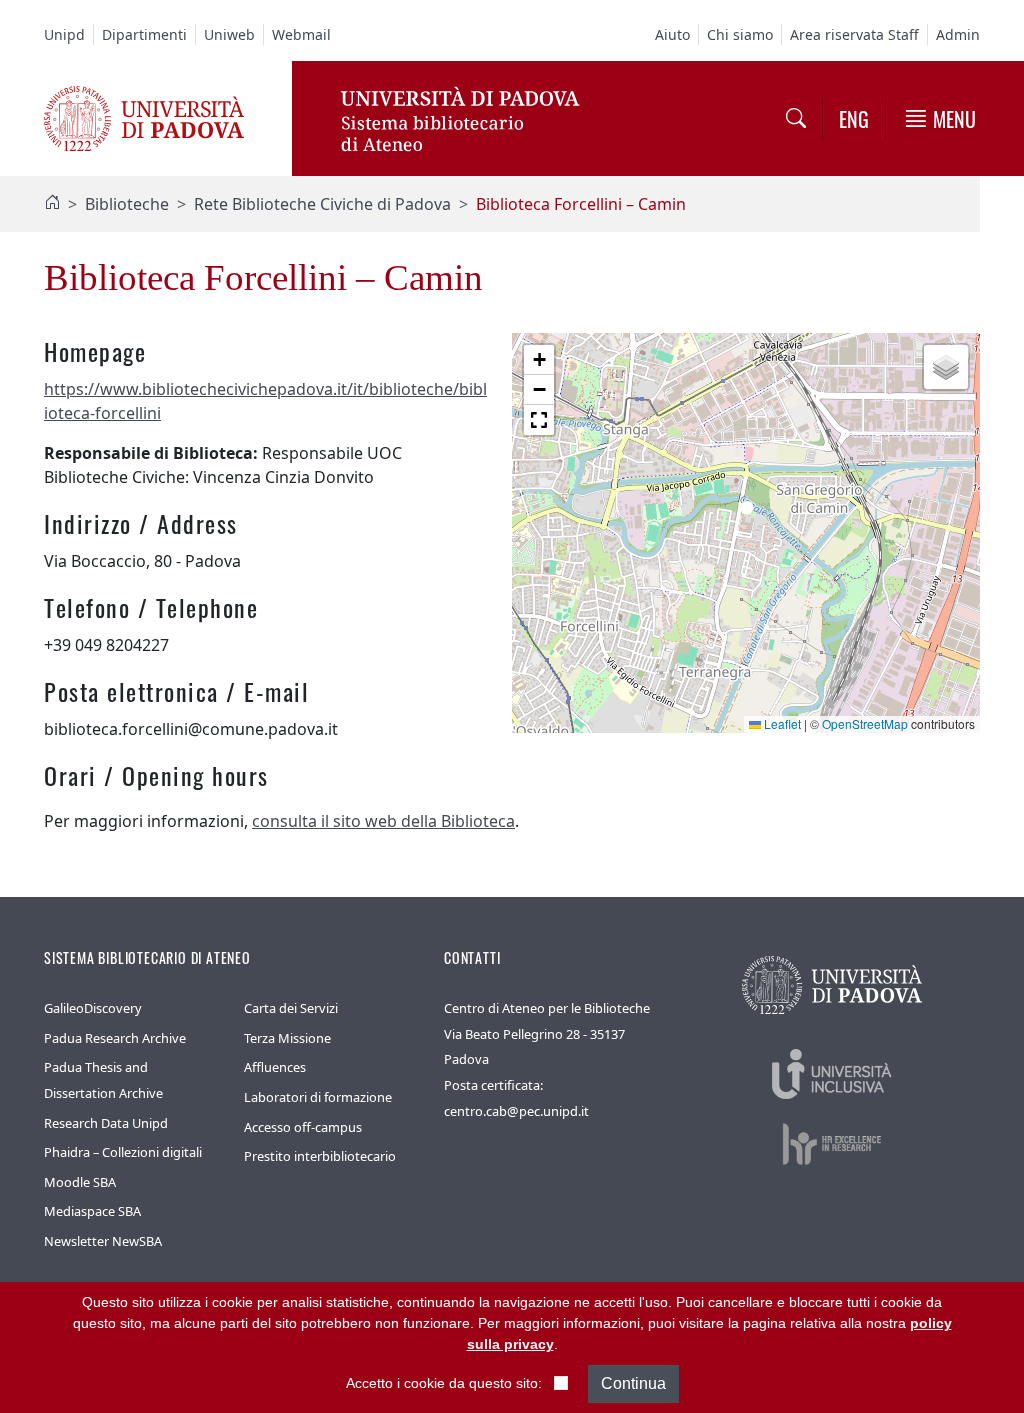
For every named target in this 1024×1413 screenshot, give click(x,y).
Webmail (301, 34)
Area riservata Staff (854, 34)
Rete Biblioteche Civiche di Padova (322, 204)
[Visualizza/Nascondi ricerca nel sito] (796, 118)
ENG (854, 119)
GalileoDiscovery (93, 1008)
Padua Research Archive (115, 1038)
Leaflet (781, 723)
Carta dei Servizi (291, 1008)
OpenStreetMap (865, 723)
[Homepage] (52, 204)
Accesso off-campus (303, 1127)
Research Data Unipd (106, 1123)
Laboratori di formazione (318, 1097)
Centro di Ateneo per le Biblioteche (547, 1008)
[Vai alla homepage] (144, 117)
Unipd (64, 34)
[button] (746, 513)
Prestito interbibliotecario (320, 1156)
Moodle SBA (80, 1182)
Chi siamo (740, 34)
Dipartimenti (144, 34)
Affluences (275, 1067)
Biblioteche (127, 204)
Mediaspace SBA (92, 1211)
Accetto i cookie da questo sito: (444, 1383)
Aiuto (672, 34)
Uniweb (229, 34)
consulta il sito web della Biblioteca (383, 821)
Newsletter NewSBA (103, 1241)
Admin (958, 34)
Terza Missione (287, 1038)
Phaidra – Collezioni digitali (123, 1152)
